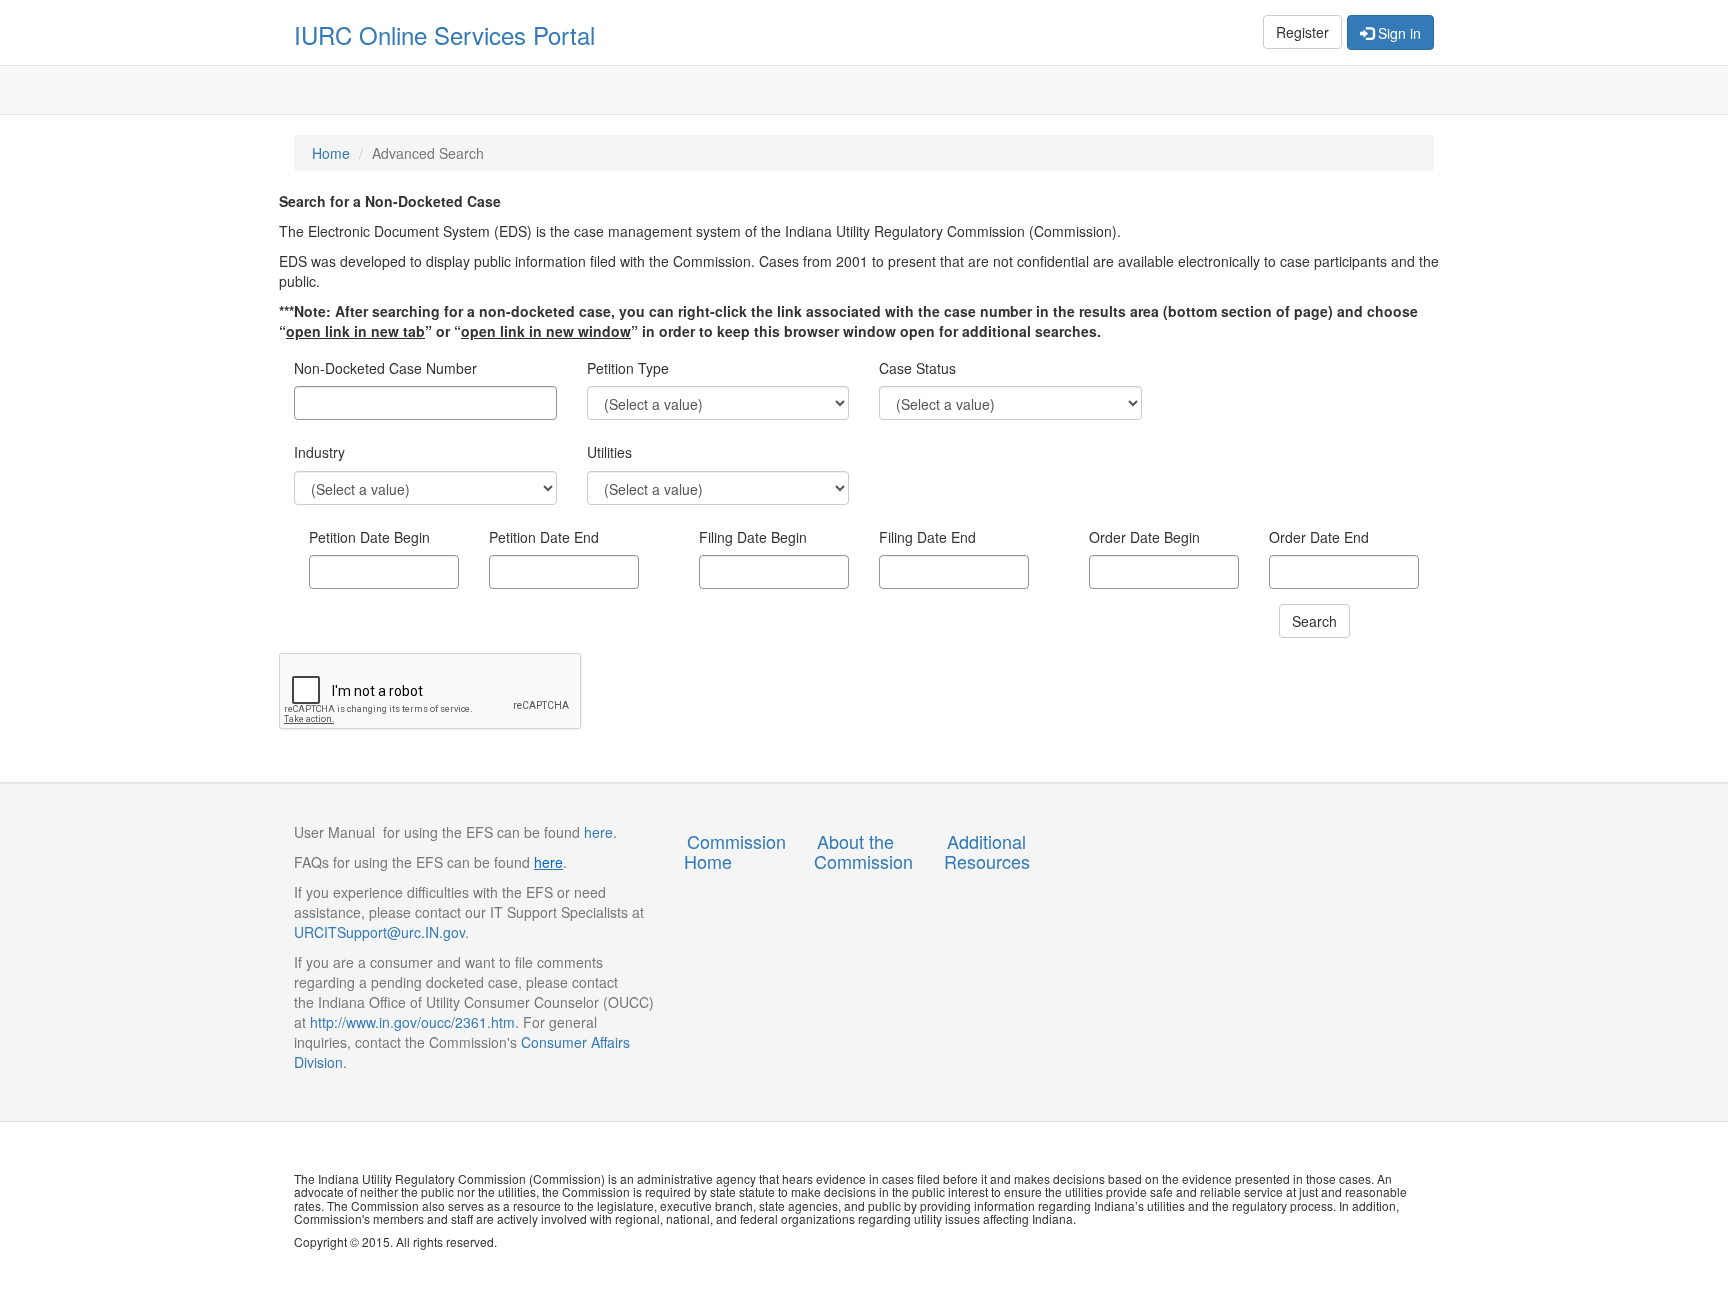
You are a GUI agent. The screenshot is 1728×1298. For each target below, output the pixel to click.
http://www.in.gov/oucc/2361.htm (412, 1022)
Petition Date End (544, 537)
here (596, 832)
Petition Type (628, 368)
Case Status (917, 368)
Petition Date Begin (369, 537)
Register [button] (1302, 32)
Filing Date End (927, 537)
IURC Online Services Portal (444, 34)
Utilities (609, 452)
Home (331, 153)
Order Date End (1319, 537)
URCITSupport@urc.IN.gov (379, 932)
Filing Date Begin (753, 537)
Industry (319, 452)
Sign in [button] (1397, 33)
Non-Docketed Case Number (385, 368)
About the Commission (863, 851)
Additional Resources (987, 851)
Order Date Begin (1144, 537)
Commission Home (735, 851)
